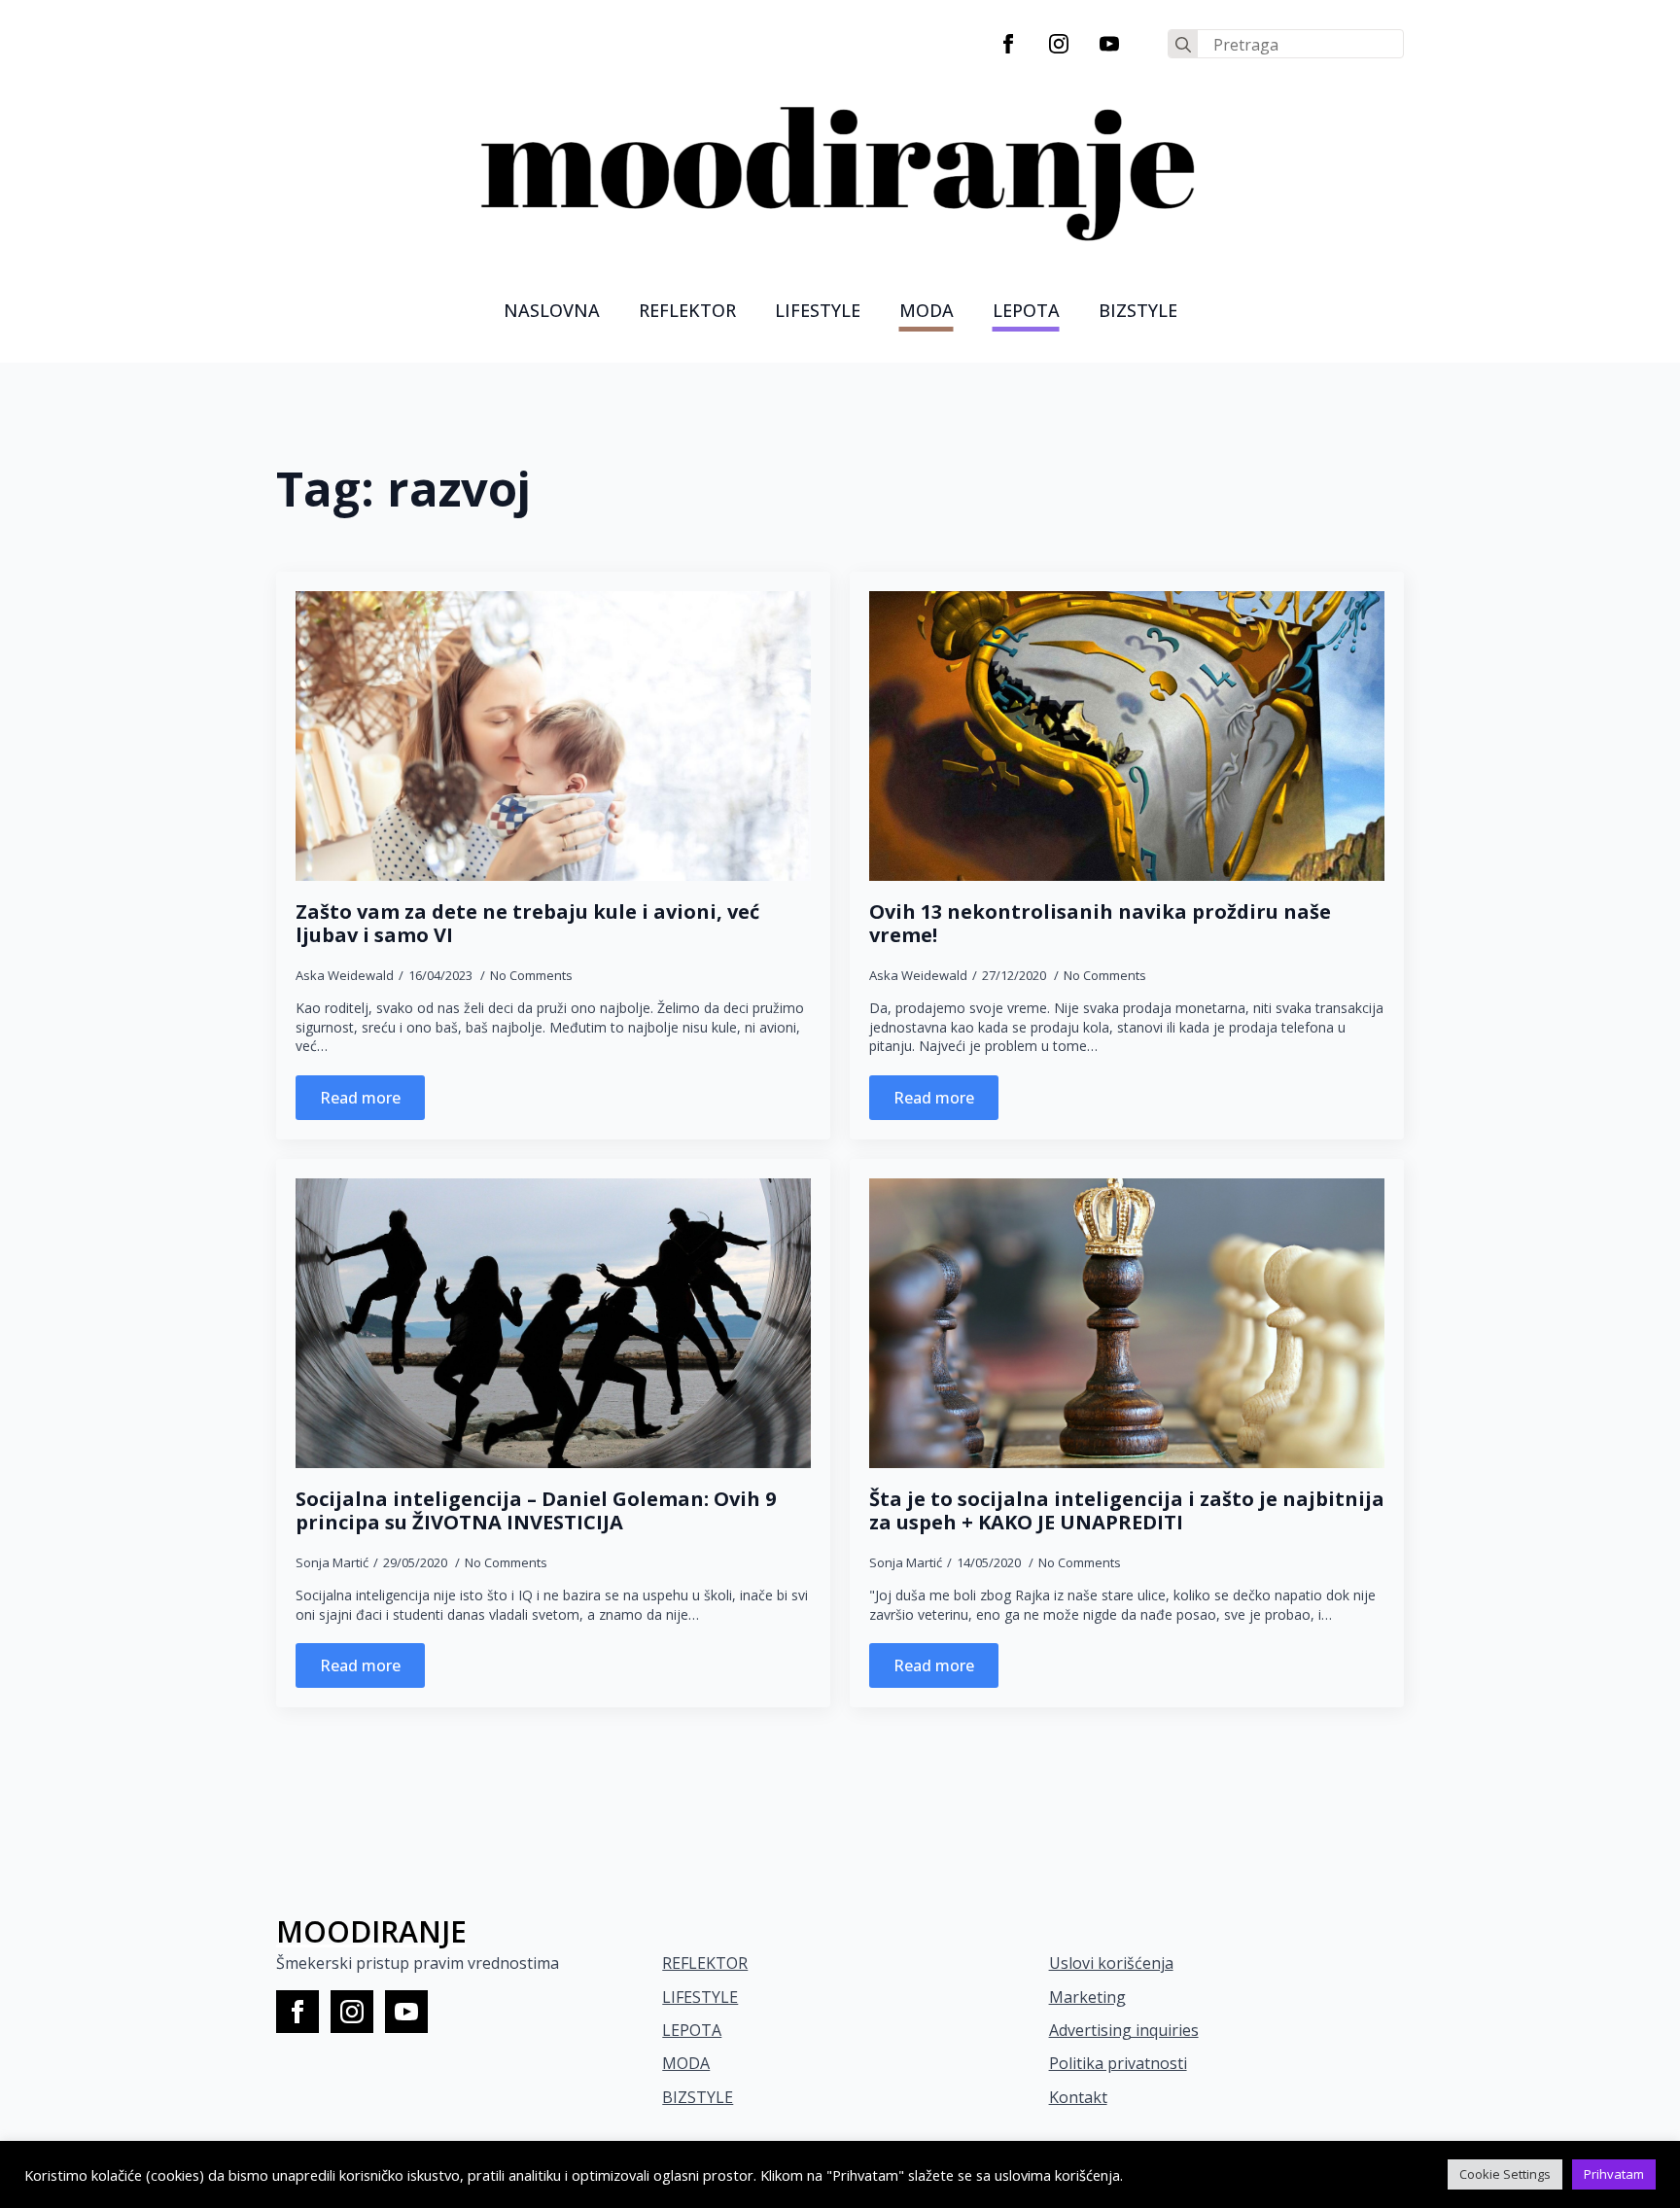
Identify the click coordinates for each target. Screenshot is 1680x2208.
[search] (1183, 45)
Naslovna (552, 310)
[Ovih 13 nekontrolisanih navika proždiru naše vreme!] (1127, 736)
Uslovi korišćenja (1111, 1963)
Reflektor (687, 310)
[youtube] (1109, 44)
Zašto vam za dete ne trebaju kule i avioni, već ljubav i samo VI (527, 924)
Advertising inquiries (1124, 2030)
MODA (927, 310)
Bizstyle (1138, 310)
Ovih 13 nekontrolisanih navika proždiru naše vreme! (1100, 924)
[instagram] (1059, 44)
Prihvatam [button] (1614, 2174)
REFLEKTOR (705, 1963)
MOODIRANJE (371, 1931)
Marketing (1087, 1997)
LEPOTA (1026, 310)
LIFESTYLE (818, 310)
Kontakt (1078, 2097)
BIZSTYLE (698, 2097)
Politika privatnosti (1118, 2063)
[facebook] (1008, 44)
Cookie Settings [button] (1505, 2174)
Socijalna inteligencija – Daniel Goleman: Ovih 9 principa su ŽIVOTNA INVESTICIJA (536, 1511)
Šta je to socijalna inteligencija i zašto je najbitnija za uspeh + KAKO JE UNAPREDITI (1127, 1511)
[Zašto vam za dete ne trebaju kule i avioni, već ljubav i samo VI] (553, 736)
